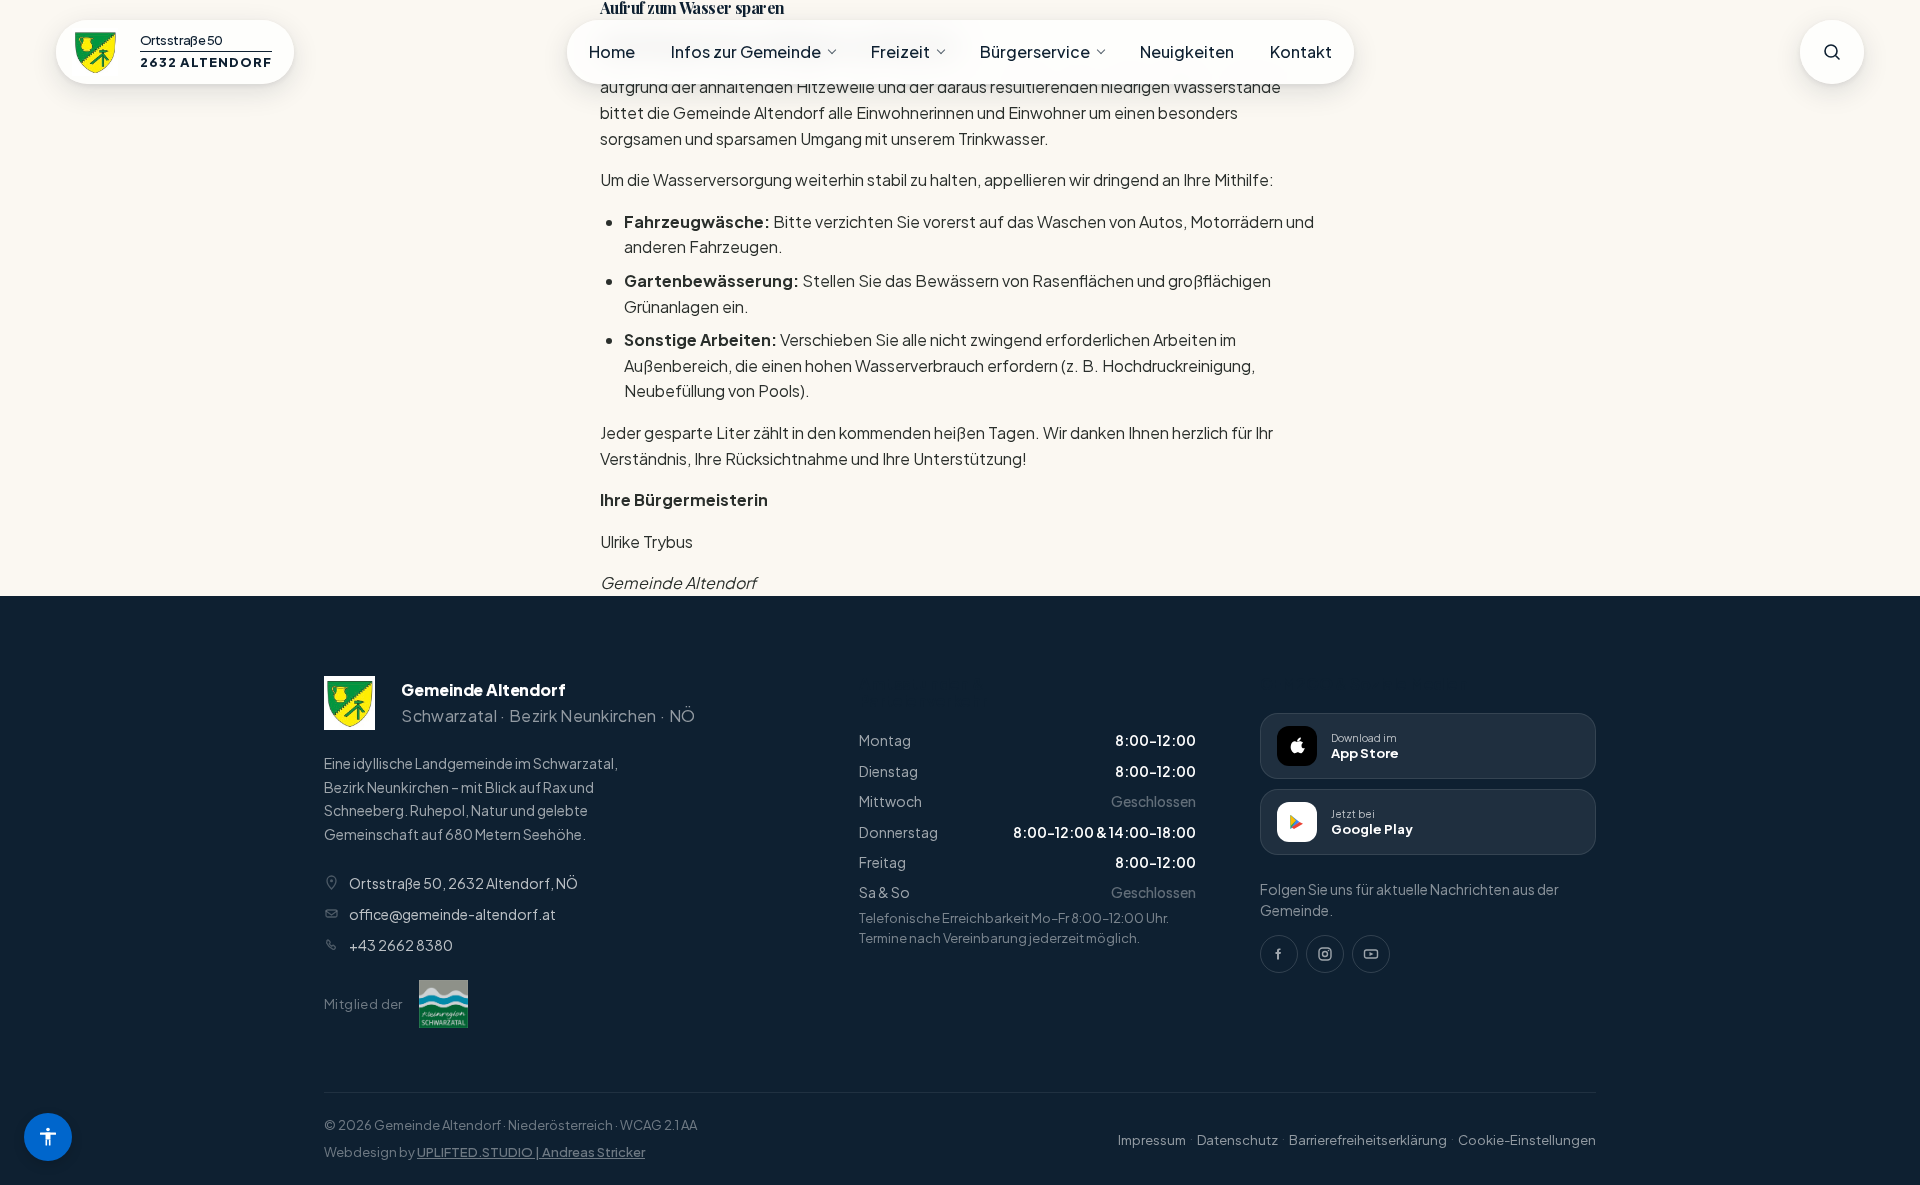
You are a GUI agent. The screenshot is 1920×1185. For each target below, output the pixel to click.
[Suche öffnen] (1832, 52)
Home (612, 51)
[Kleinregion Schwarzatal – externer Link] (443, 1004)
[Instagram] (1325, 954)
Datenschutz (1237, 1140)
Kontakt (1301, 51)
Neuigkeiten (1187, 51)
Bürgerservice (1035, 51)
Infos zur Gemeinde (746, 51)
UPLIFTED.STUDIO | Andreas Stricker (531, 1152)
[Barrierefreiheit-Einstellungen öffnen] (48, 1137)
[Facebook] (1279, 954)
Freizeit (900, 51)
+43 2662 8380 (401, 945)
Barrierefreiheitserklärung (1368, 1140)
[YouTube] (1371, 954)
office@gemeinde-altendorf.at (452, 914)
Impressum (1152, 1140)
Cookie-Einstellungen (1527, 1140)
